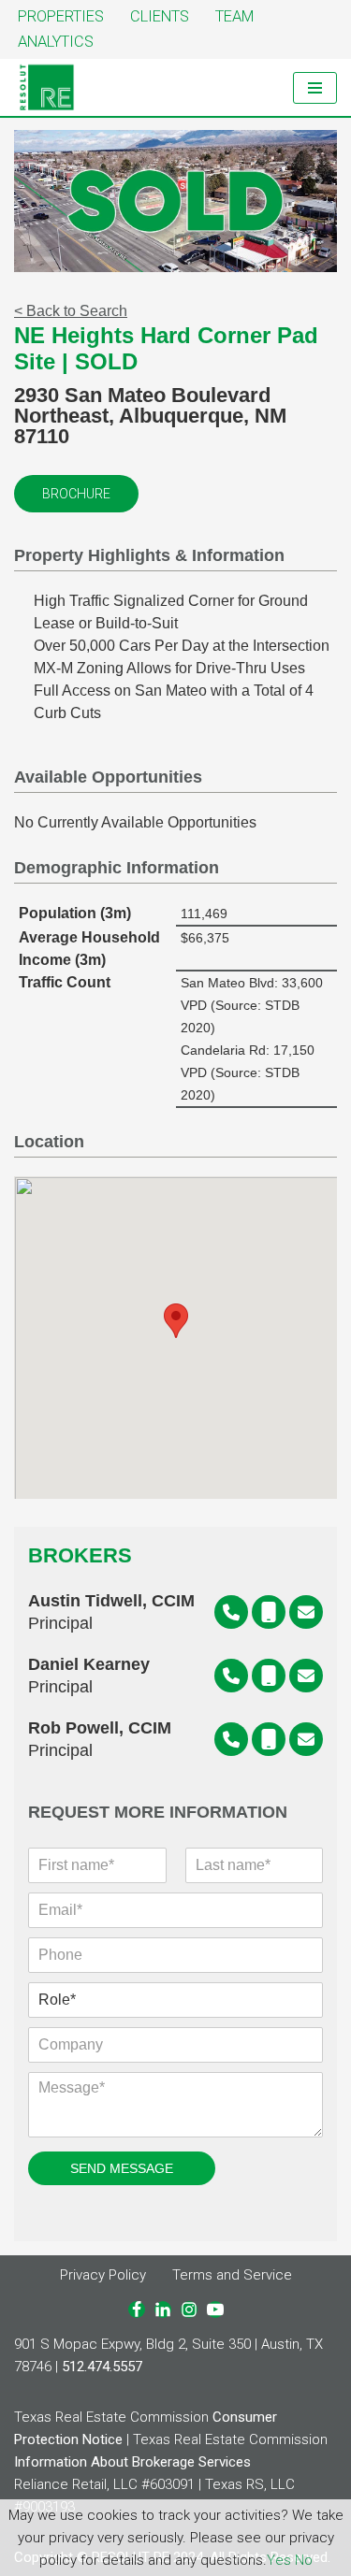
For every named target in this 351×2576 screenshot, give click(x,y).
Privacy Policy (103, 2275)
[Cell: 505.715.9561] (269, 1739)
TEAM (234, 16)
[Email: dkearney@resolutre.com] (306, 1676)
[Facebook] (137, 2310)
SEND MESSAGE (122, 2168)
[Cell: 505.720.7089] (269, 1676)
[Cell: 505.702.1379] (269, 1612)
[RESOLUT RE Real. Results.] (47, 87)
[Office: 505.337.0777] (231, 1612)
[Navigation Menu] (315, 88)
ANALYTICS (56, 42)
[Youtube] (215, 2310)
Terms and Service (232, 2275)
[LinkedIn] (163, 2310)
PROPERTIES (61, 16)
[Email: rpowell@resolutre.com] (306, 1739)
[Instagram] (189, 2310)
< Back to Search (71, 311)
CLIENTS (160, 16)
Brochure (76, 494)
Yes (279, 2560)
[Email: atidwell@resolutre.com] (306, 1612)
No (304, 2560)
